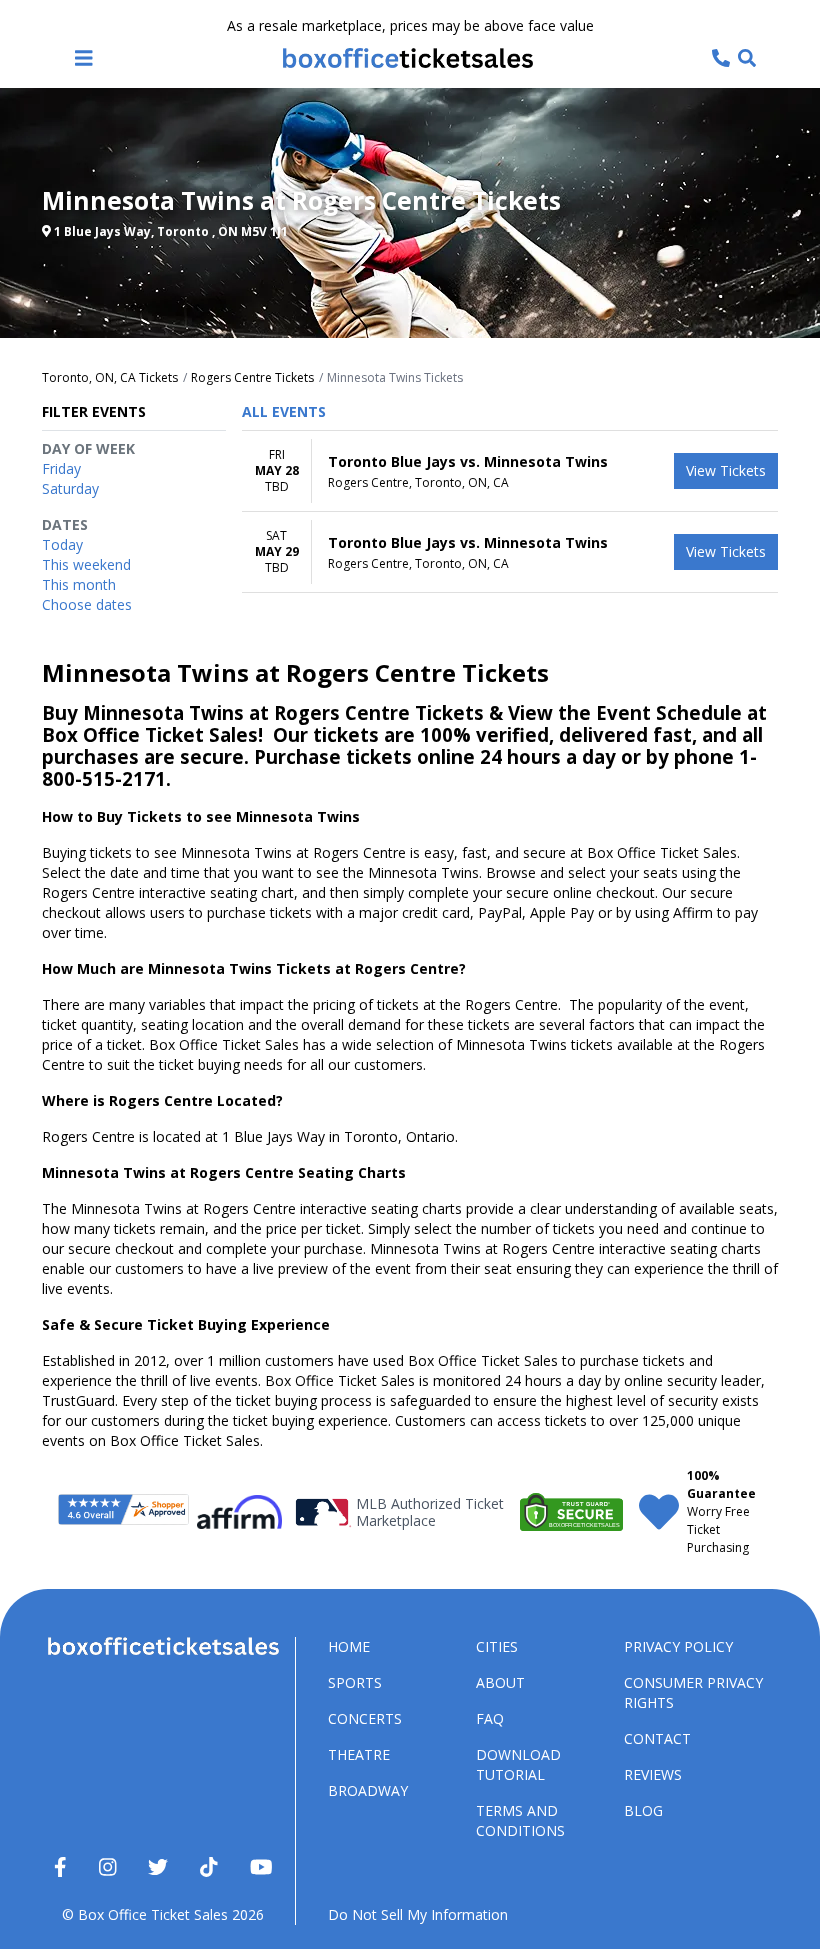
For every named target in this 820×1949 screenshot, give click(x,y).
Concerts (365, 1718)
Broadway (368, 1790)
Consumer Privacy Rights (693, 1692)
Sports (355, 1682)
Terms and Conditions (520, 1820)
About (500, 1682)
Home (349, 1646)
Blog (643, 1810)
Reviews (653, 1774)
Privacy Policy (678, 1646)
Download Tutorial (518, 1764)
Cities (497, 1646)
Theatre (359, 1754)
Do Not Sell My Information (418, 1914)
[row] (510, 471)
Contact (657, 1738)
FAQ (490, 1718)
